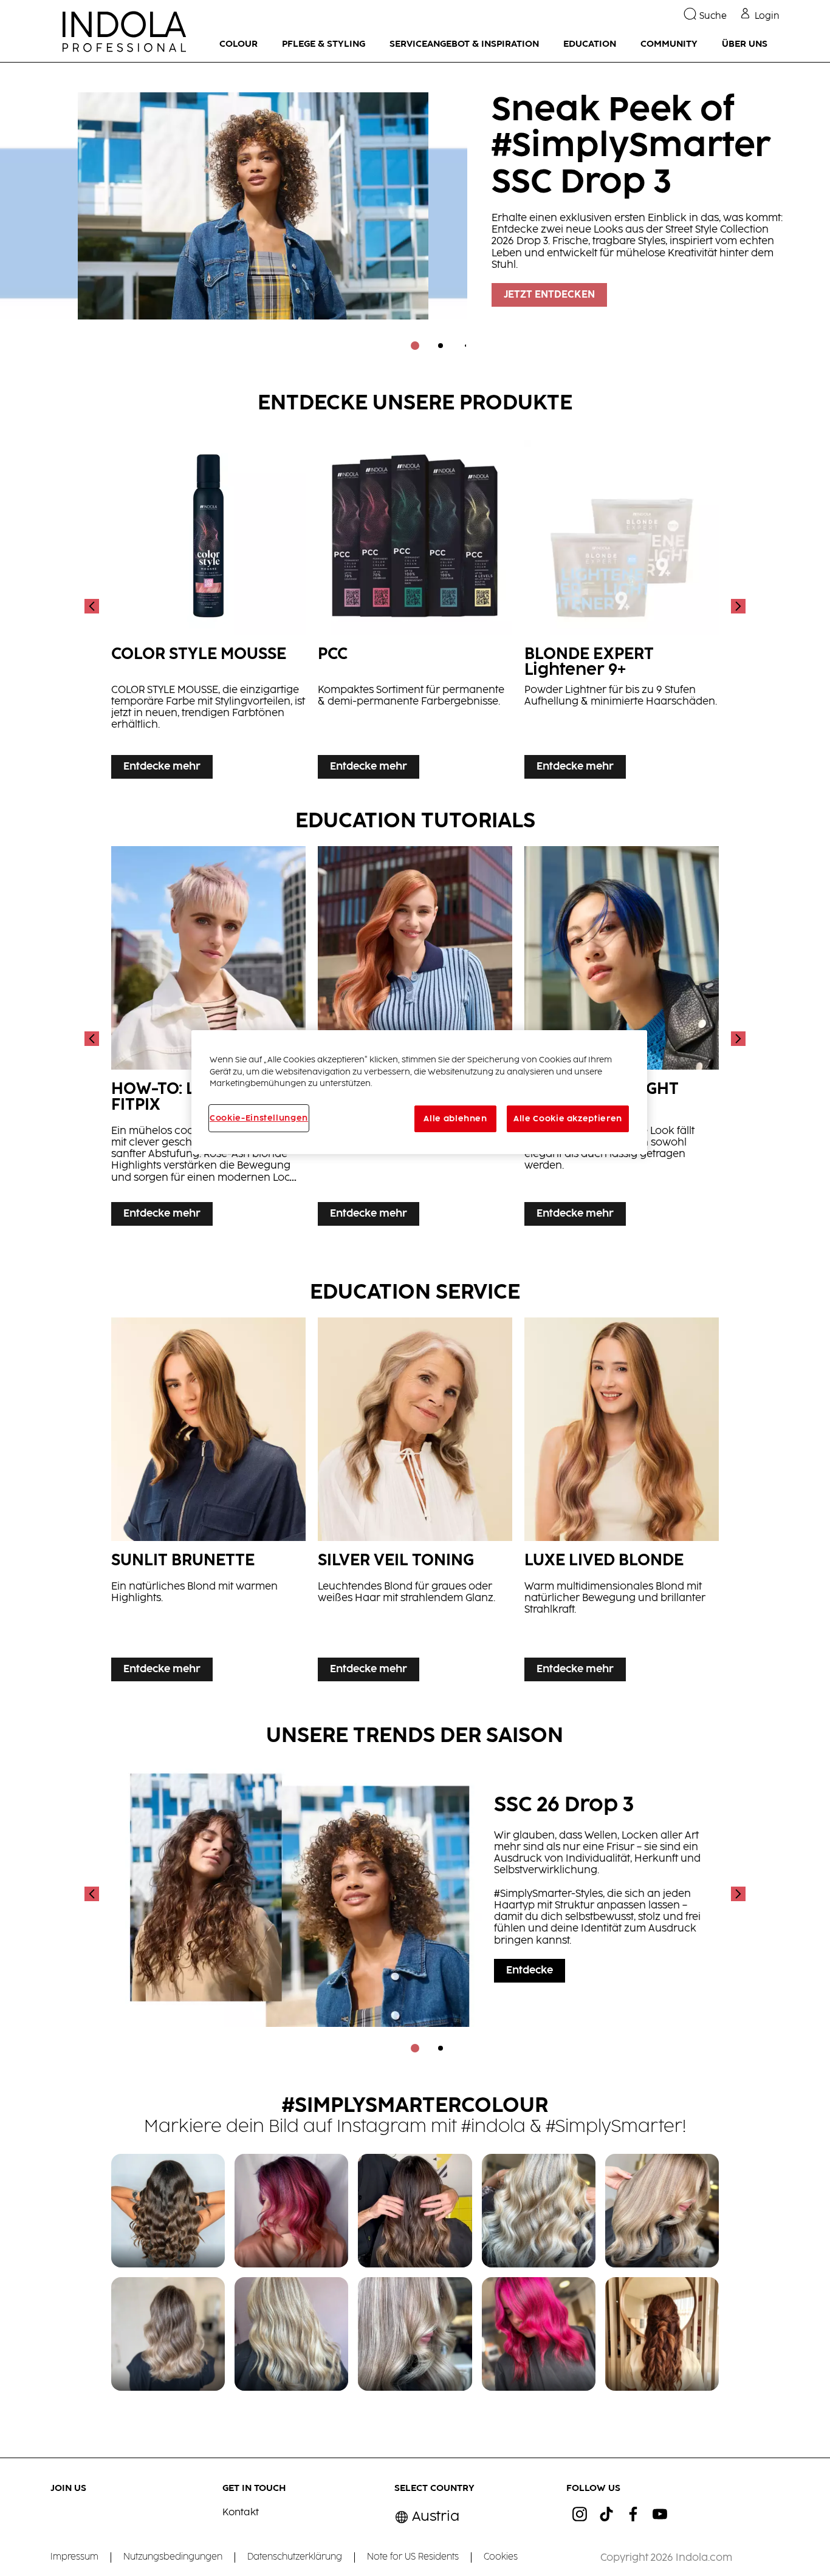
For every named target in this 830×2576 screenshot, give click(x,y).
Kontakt (241, 2513)
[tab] (415, 346)
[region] (419, 1092)
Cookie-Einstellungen (259, 1118)
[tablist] (415, 346)
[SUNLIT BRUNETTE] (208, 1502)
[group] (415, 215)
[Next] (737, 606)
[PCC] (415, 606)
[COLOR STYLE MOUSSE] (208, 606)
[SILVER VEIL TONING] (415, 1502)
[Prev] (93, 606)
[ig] (580, 2514)
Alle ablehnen (455, 1119)
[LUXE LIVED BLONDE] (622, 1502)
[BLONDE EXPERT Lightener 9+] (622, 606)
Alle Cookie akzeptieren (568, 1119)
